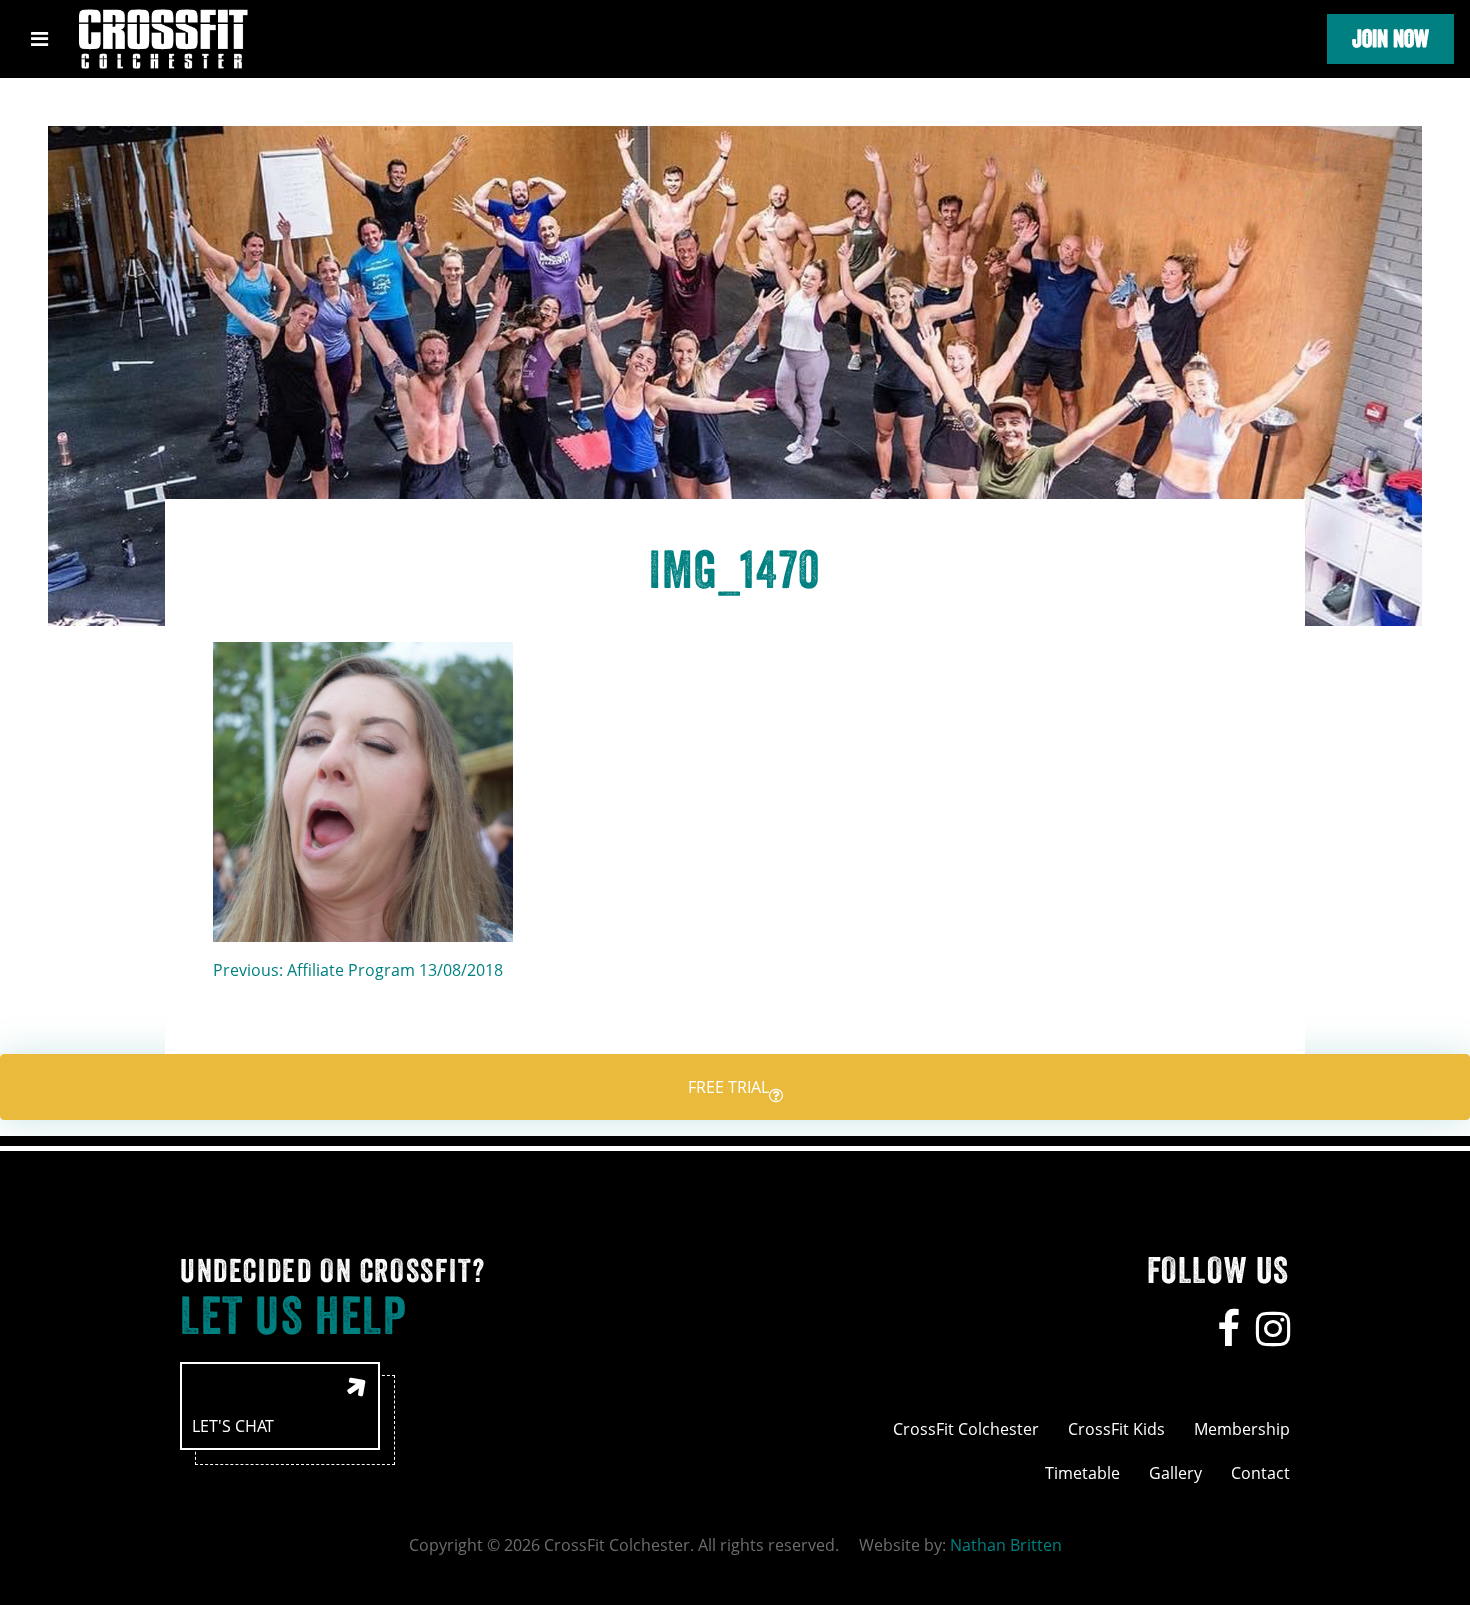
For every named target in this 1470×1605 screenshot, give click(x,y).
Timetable (1082, 1473)
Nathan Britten (1006, 1545)
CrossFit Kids (1116, 1429)
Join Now (1390, 38)
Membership (1242, 1429)
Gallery (1175, 1473)
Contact (1260, 1473)
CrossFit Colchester (966, 1429)
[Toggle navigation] (39, 39)
